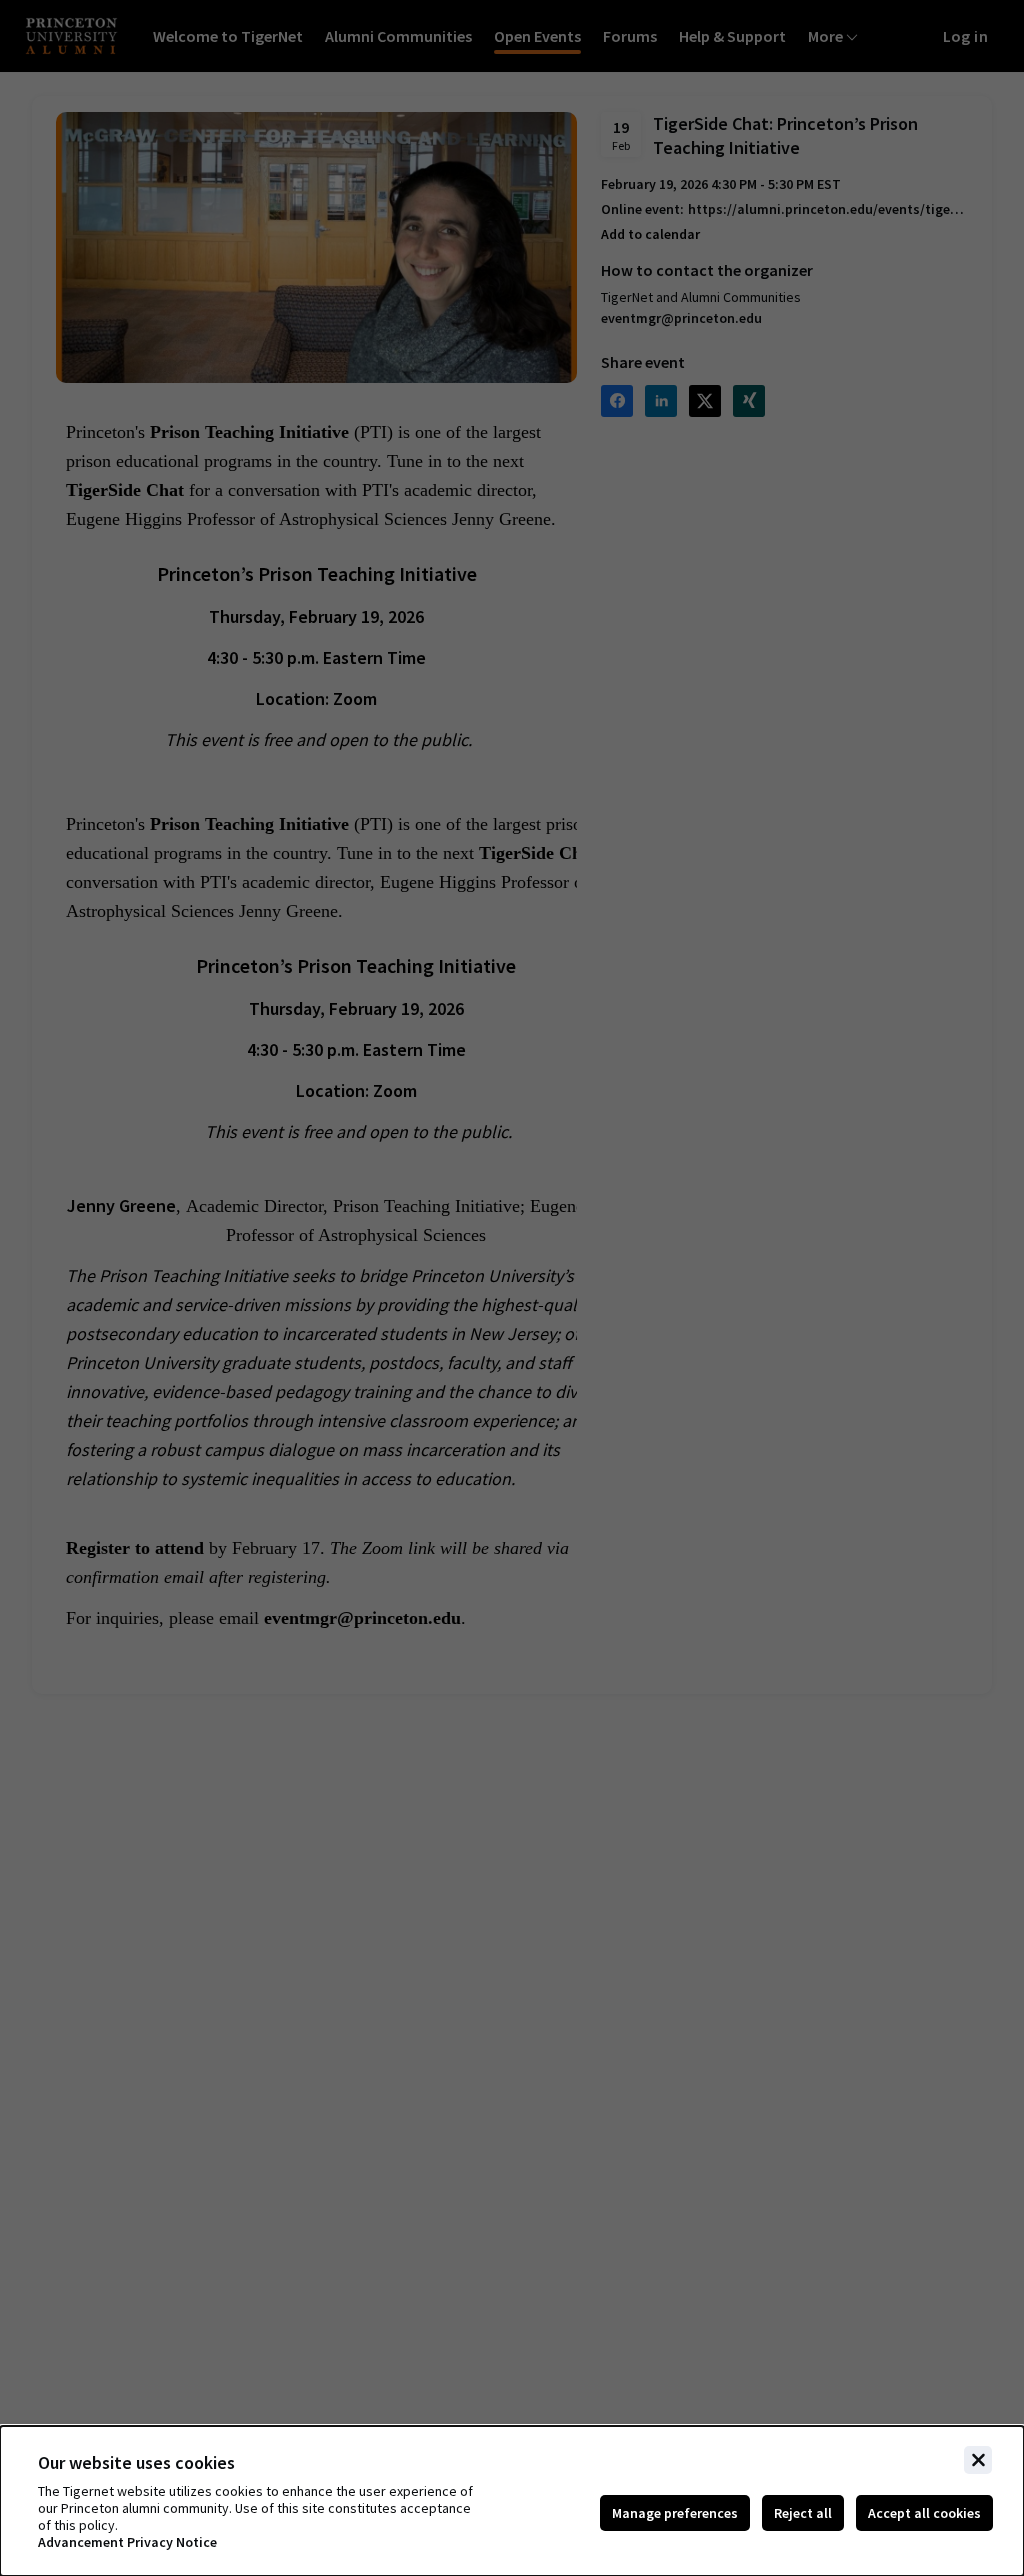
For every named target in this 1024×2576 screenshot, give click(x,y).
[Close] (978, 2460)
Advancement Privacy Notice (127, 2542)
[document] (512, 2501)
